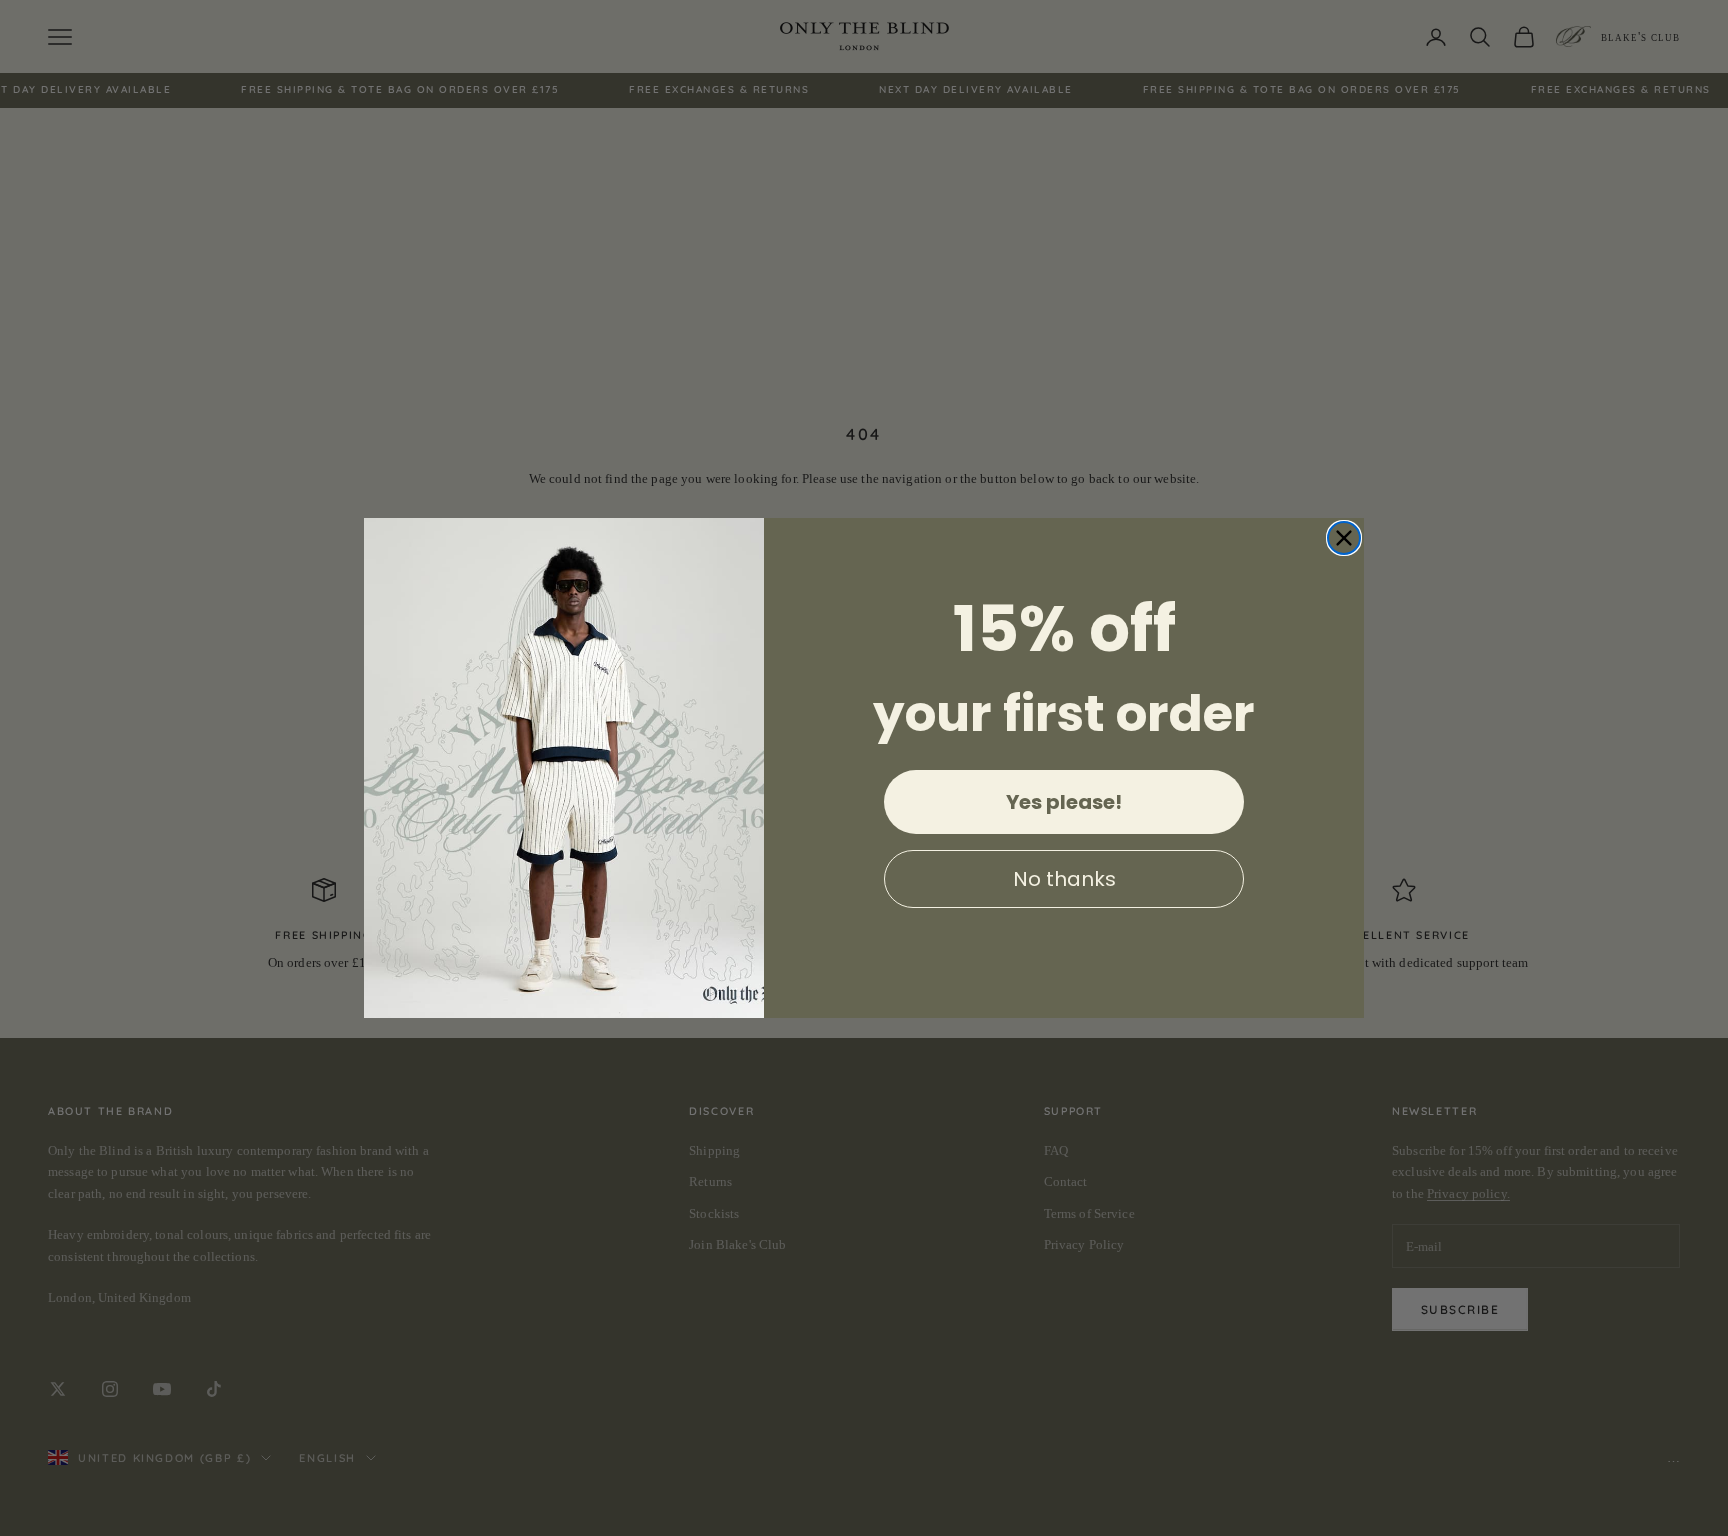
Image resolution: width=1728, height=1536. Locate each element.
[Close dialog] (1344, 538)
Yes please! (1064, 802)
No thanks (1064, 879)
